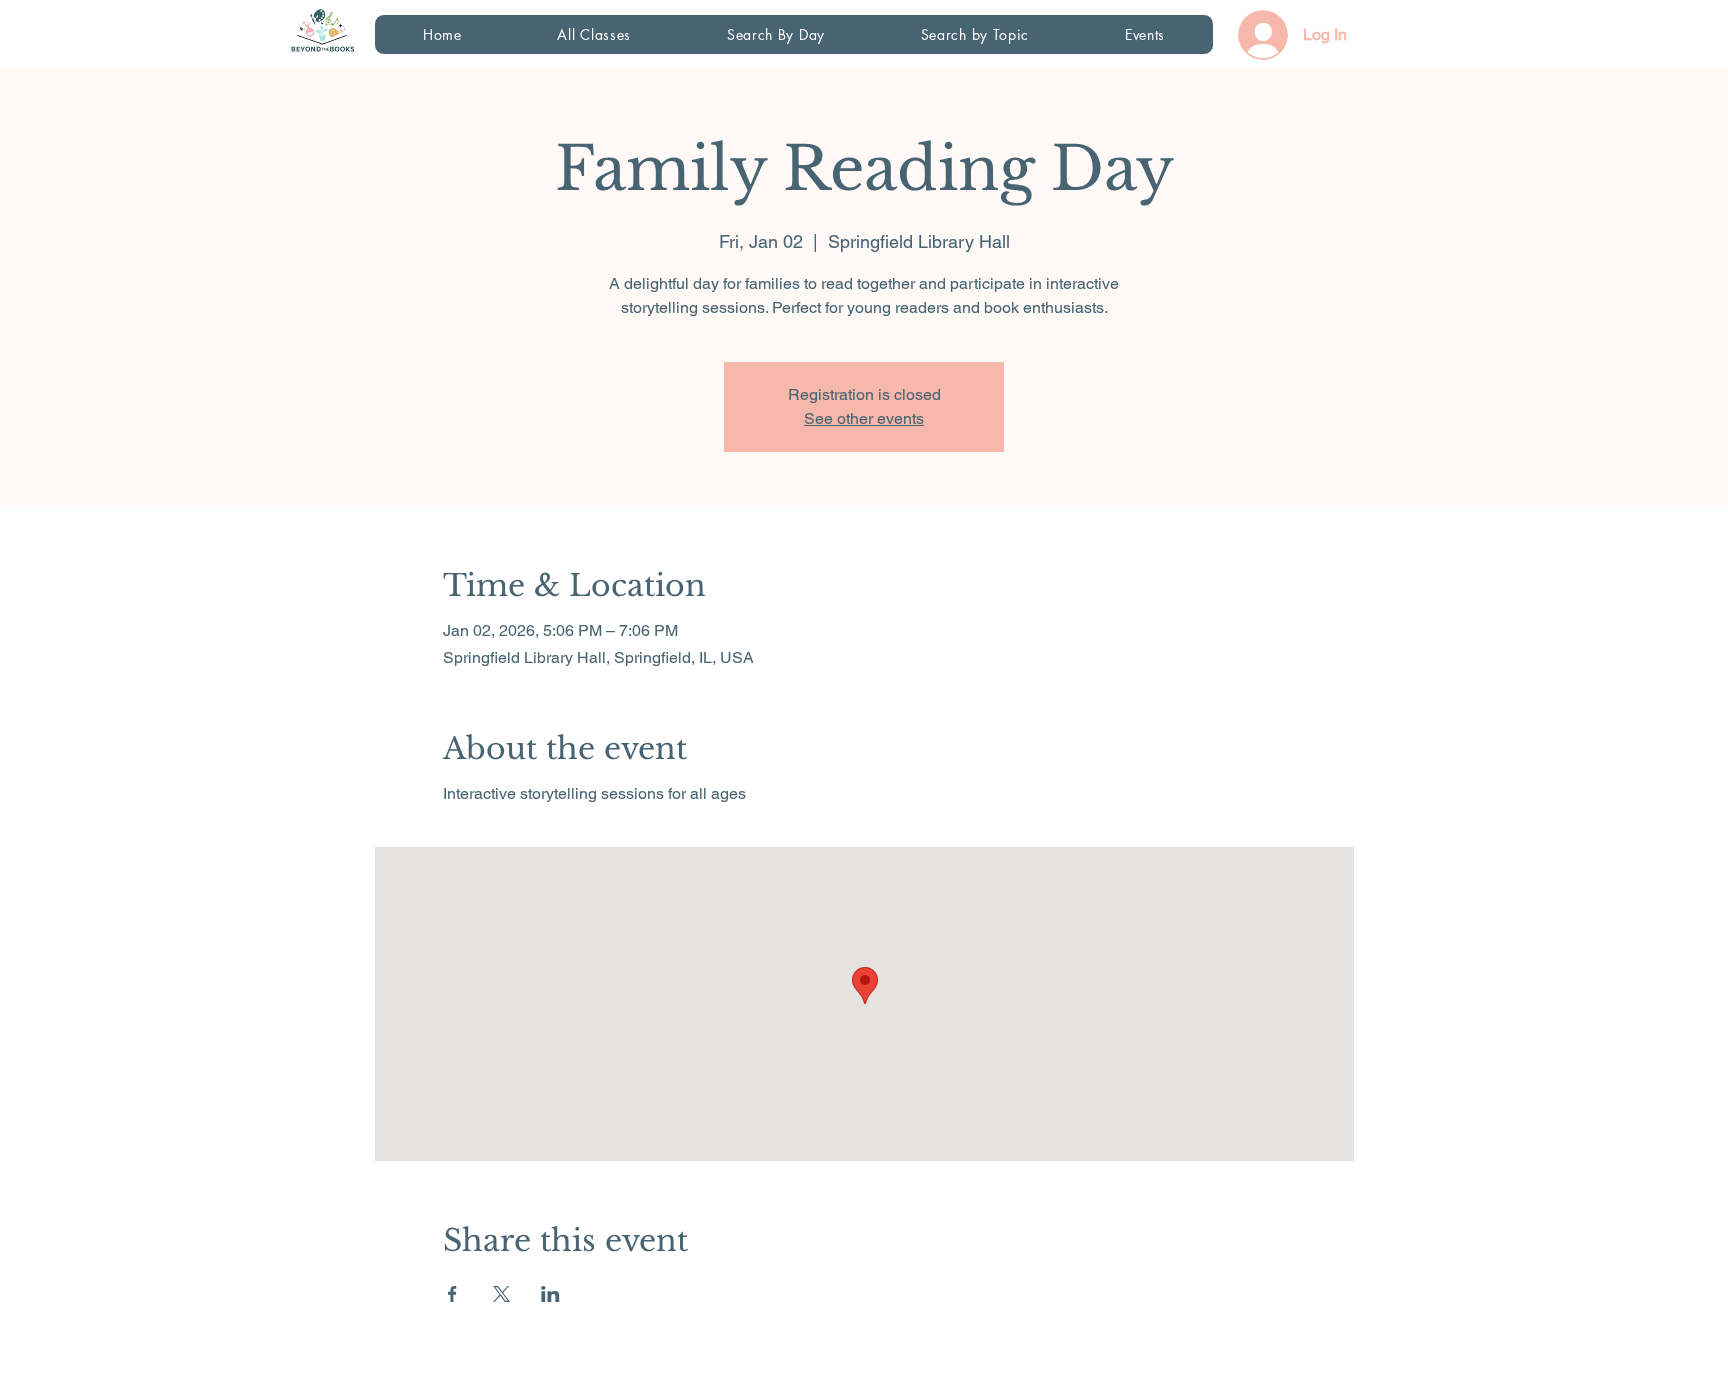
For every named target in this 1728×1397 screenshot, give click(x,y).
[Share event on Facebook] (452, 1294)
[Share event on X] (501, 1294)
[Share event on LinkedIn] (550, 1294)
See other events (864, 418)
